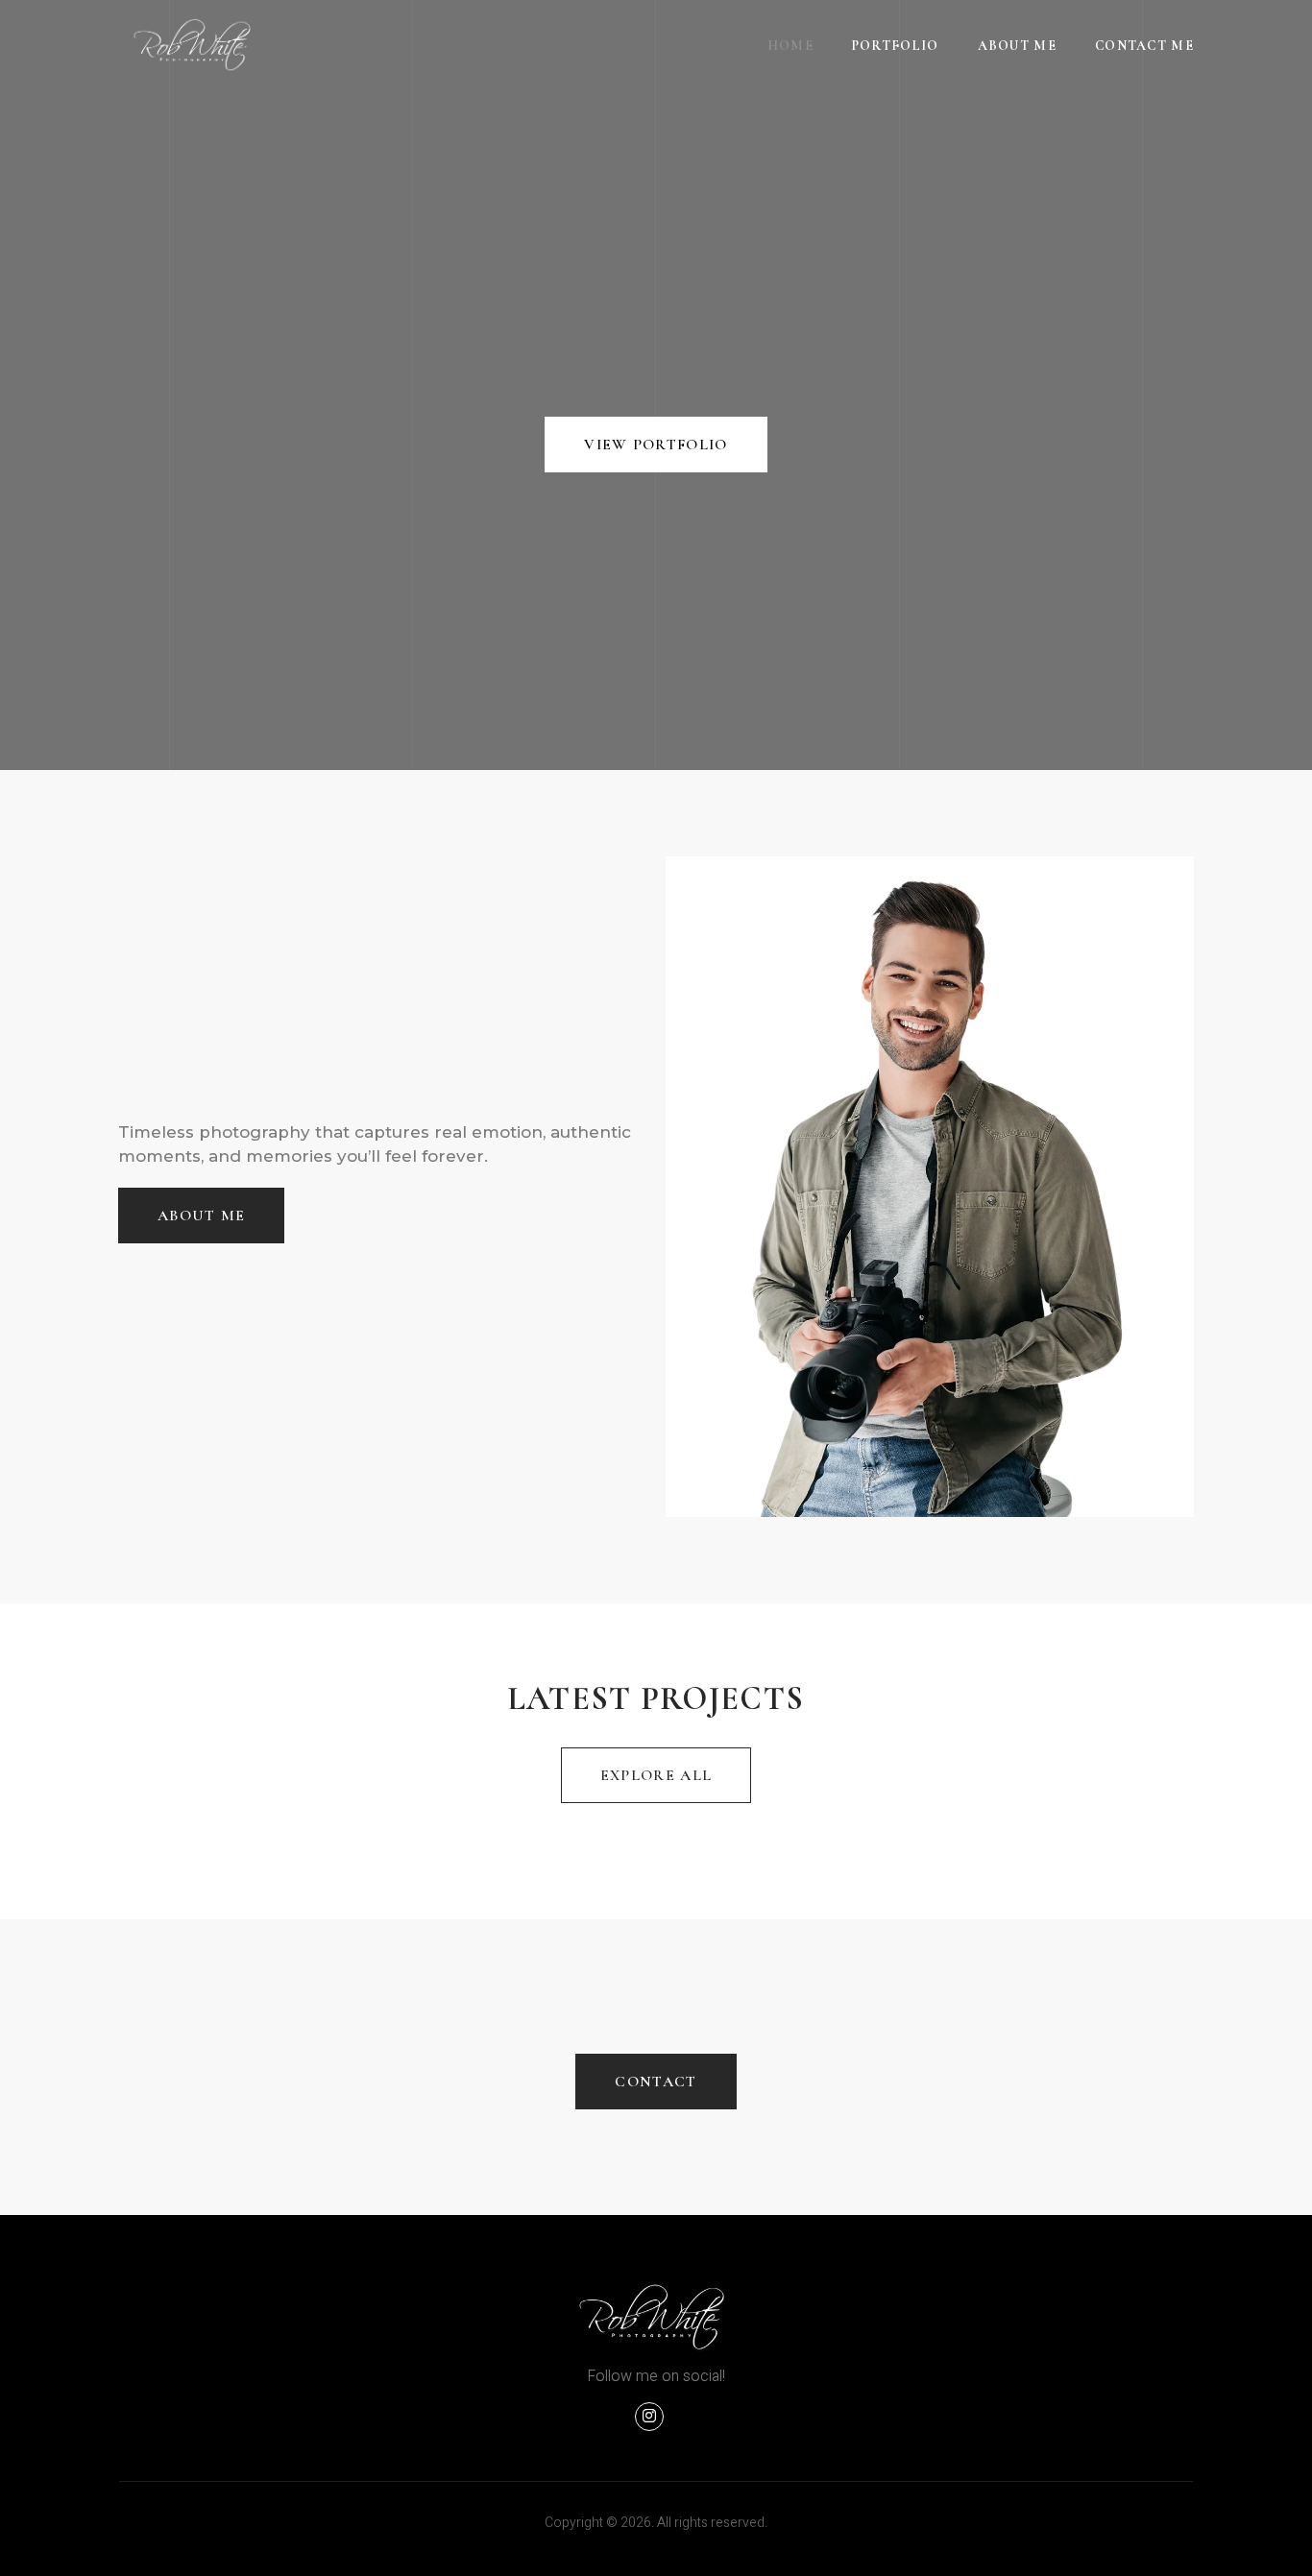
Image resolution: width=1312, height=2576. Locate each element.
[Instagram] (649, 2417)
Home (790, 46)
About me (1017, 46)
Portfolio (896, 46)
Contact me (1144, 46)
